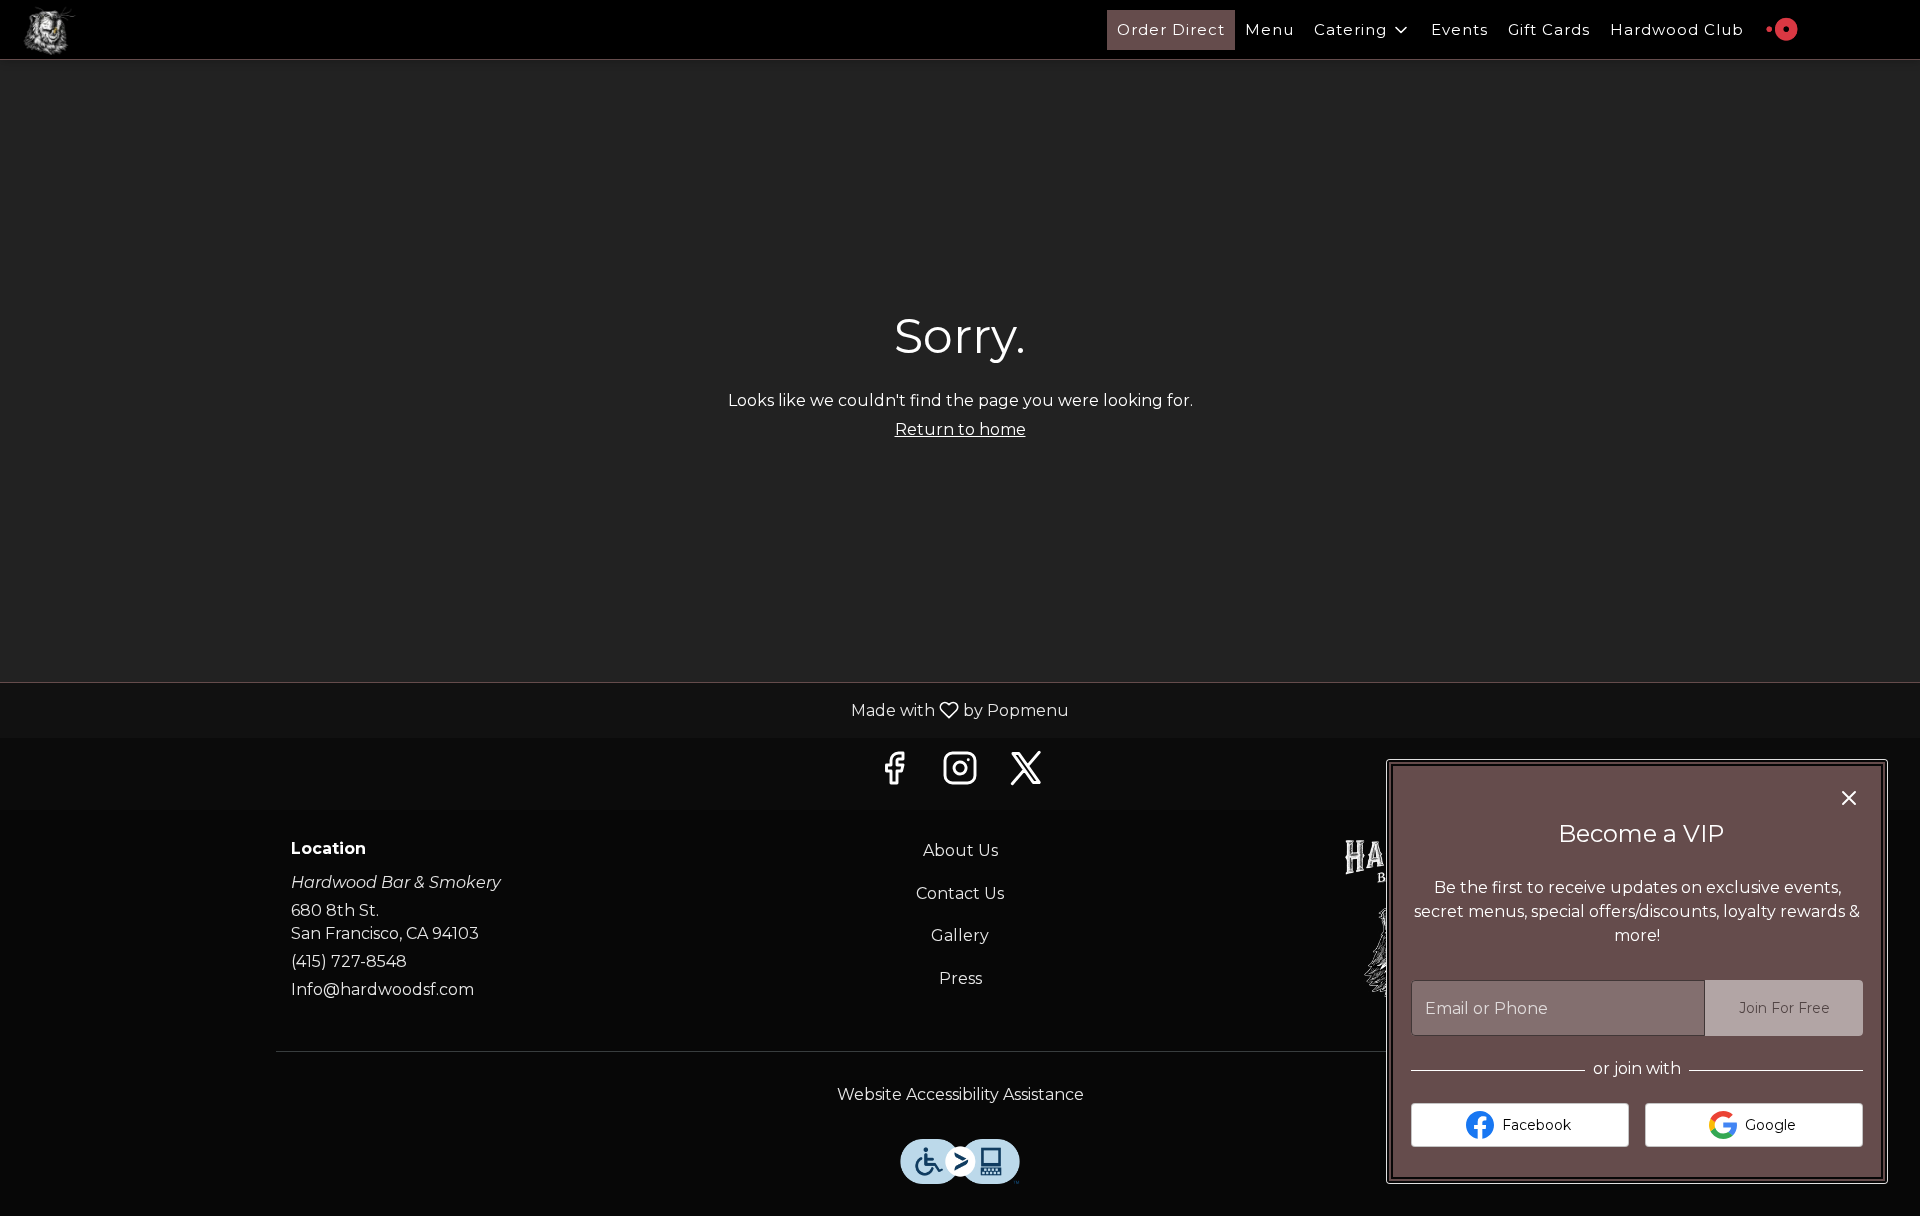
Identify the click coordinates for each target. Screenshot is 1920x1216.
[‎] (1786, 30)
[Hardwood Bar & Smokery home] (106, 30)
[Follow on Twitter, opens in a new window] (1026, 773)
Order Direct (1171, 29)
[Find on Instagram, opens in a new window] (960, 773)
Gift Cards (1549, 29)
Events (1459, 29)
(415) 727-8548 (349, 961)
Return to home (960, 429)
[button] (1362, 30)
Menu (1269, 29)
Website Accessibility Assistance (960, 1094)
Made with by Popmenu (542, 709)
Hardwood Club (1677, 29)
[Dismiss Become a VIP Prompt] (1849, 798)
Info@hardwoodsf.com (382, 989)
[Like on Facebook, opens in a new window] (894, 773)
